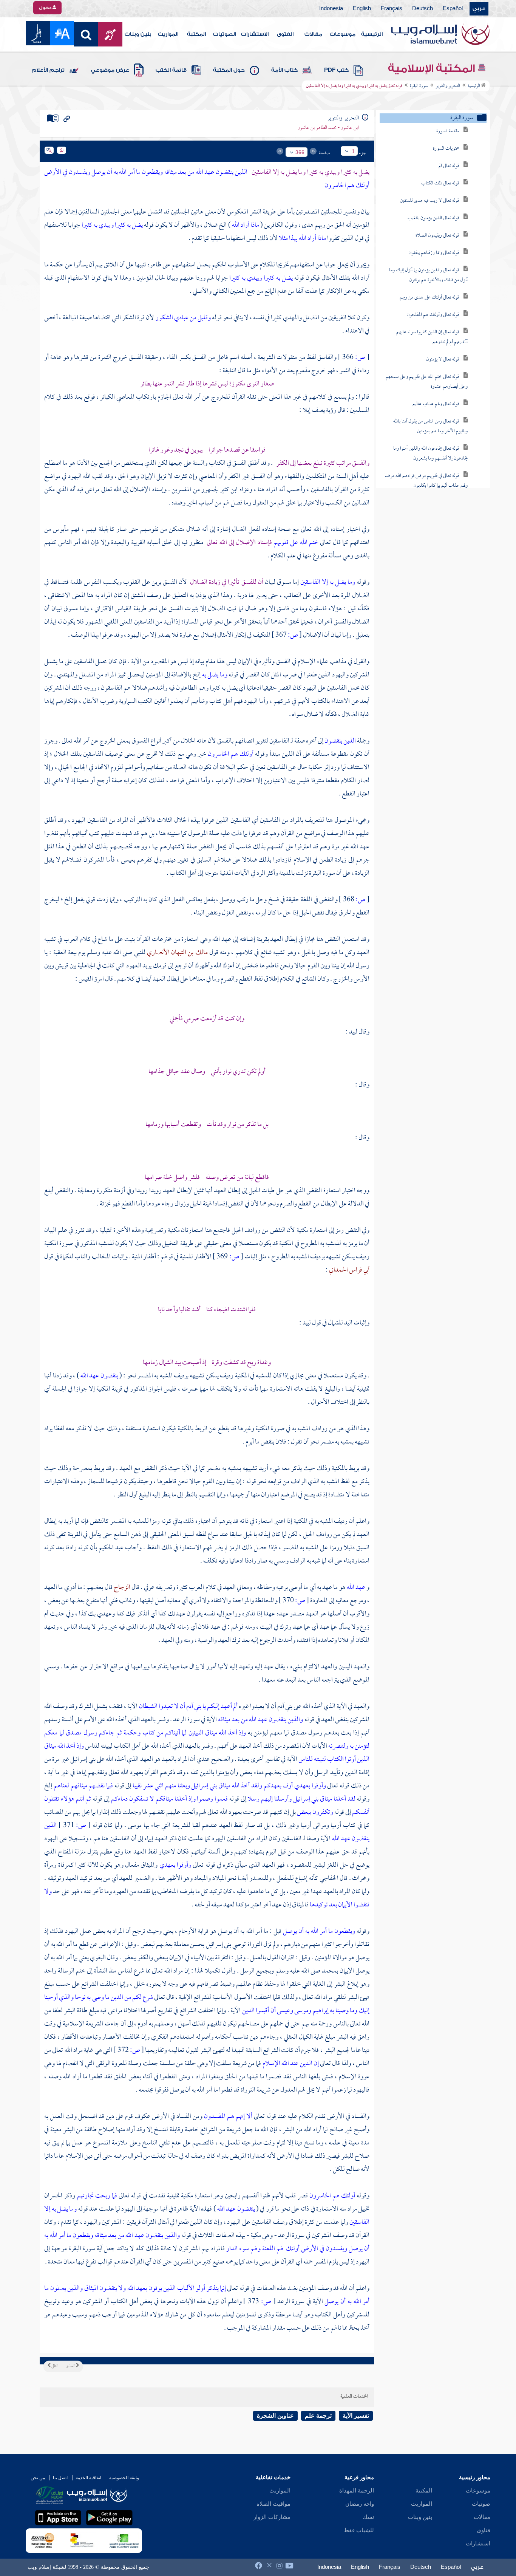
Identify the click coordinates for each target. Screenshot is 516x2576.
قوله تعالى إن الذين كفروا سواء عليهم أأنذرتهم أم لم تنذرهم (432, 337)
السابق (71, 2366)
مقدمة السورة (448, 131)
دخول (46, 8)
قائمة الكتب (171, 70)
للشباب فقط (359, 2530)
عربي (479, 9)
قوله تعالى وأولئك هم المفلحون (433, 315)
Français (392, 9)
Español (453, 9)
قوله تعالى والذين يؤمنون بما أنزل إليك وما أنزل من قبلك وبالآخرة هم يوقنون (428, 275)
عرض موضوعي (110, 70)
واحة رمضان (360, 2504)
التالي (54, 2366)
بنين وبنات (138, 34)
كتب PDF (336, 70)
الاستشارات (255, 34)
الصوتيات (225, 34)
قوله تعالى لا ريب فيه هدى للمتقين (429, 201)
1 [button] (353, 151)
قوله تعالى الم (449, 166)
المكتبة (196, 34)
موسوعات (343, 34)
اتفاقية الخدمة (88, 2478)
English (362, 9)
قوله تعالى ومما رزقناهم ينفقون (434, 253)
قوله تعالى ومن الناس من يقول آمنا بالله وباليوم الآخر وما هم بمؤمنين (430, 426)
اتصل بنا (60, 2478)
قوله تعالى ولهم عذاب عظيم (436, 404)
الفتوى (285, 34)
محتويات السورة (446, 149)
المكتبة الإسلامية (433, 68)
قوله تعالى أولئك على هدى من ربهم (429, 298)
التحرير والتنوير (448, 86)
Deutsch (423, 9)
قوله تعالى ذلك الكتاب (440, 183)
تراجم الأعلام (48, 70)
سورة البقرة (419, 86)
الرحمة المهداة (357, 2491)
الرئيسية (372, 34)
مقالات (313, 34)
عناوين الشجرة (275, 2416)
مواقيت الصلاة (273, 2504)
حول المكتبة (229, 70)
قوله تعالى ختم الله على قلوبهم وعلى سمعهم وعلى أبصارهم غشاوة (427, 382)
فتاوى (484, 2530)
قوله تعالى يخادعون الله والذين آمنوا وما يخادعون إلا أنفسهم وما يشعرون (430, 454)
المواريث (168, 34)
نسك (368, 2517)
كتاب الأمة (284, 70)
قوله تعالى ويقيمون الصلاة (437, 236)
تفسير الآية (356, 2416)
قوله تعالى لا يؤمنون (443, 360)
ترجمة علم (318, 2416)
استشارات (478, 2544)
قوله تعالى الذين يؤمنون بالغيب (433, 218)
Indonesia (331, 9)
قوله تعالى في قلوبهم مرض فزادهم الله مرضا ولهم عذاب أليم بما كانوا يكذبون (426, 481)
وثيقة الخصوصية (124, 2478)
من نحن (38, 2478)
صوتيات (481, 2504)
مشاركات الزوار (272, 2517)
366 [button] (300, 152)
